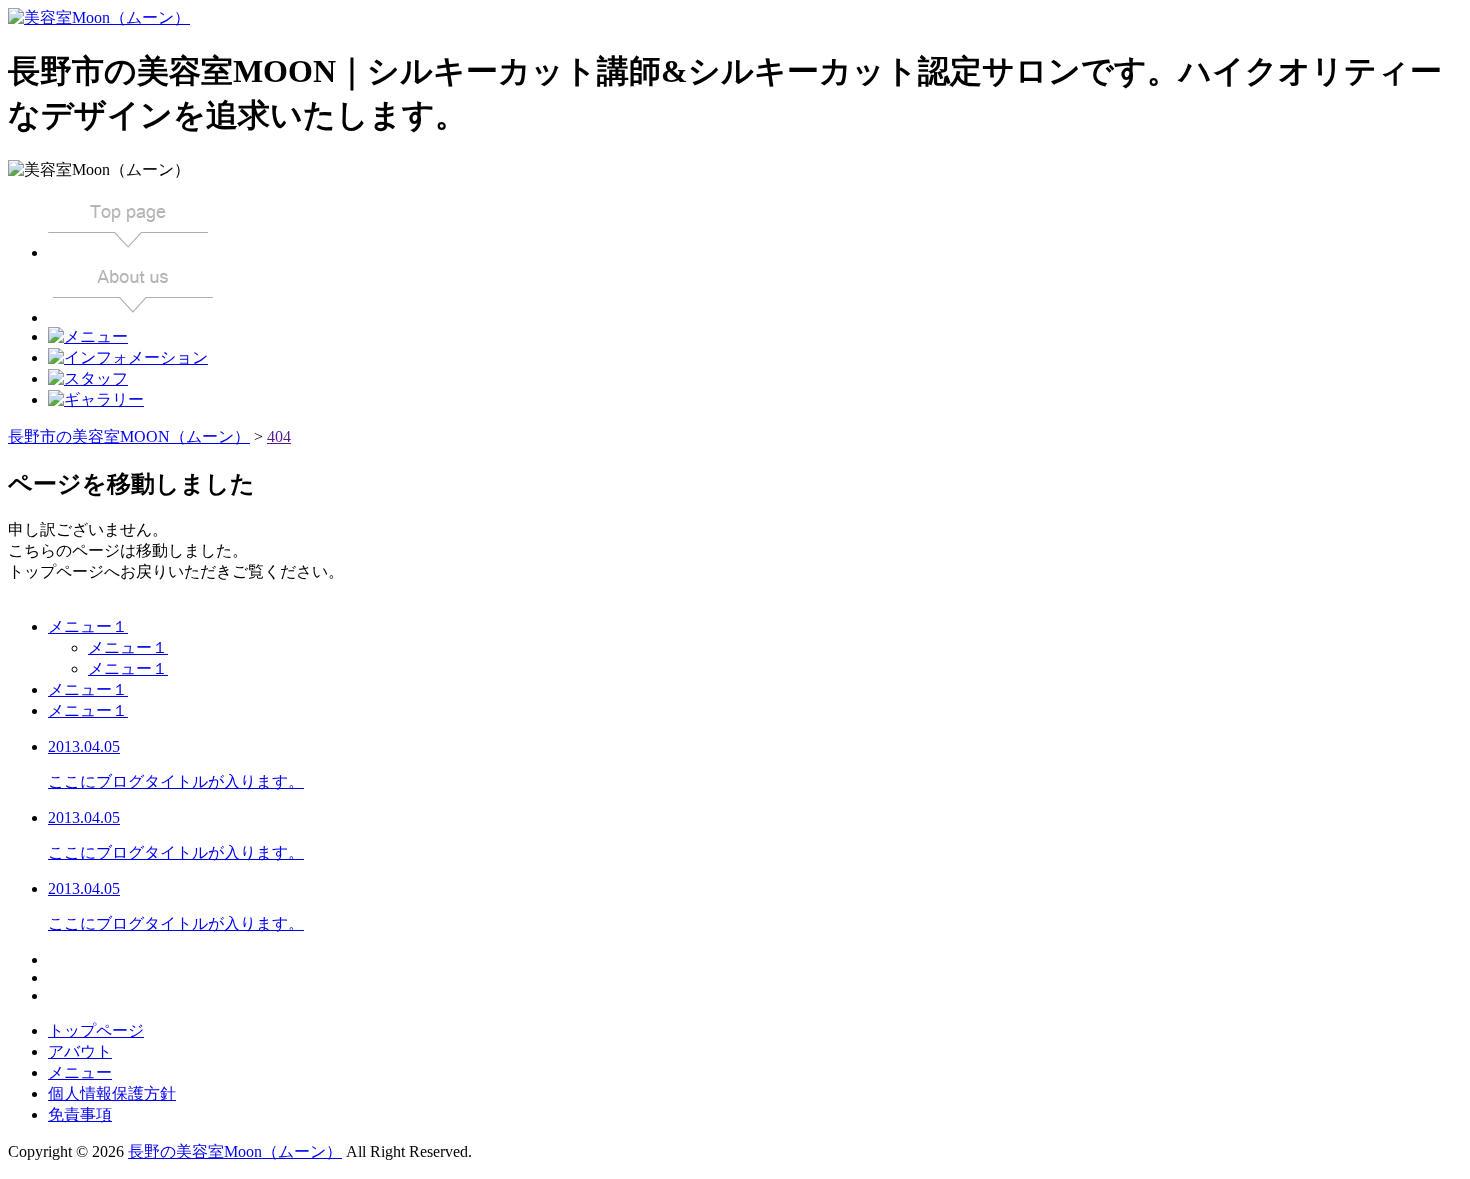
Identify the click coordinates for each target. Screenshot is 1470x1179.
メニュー (80, 1072)
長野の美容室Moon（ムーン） (235, 1151)
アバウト (80, 1051)
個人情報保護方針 (112, 1093)
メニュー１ (88, 626)
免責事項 (80, 1114)
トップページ (96, 1030)
